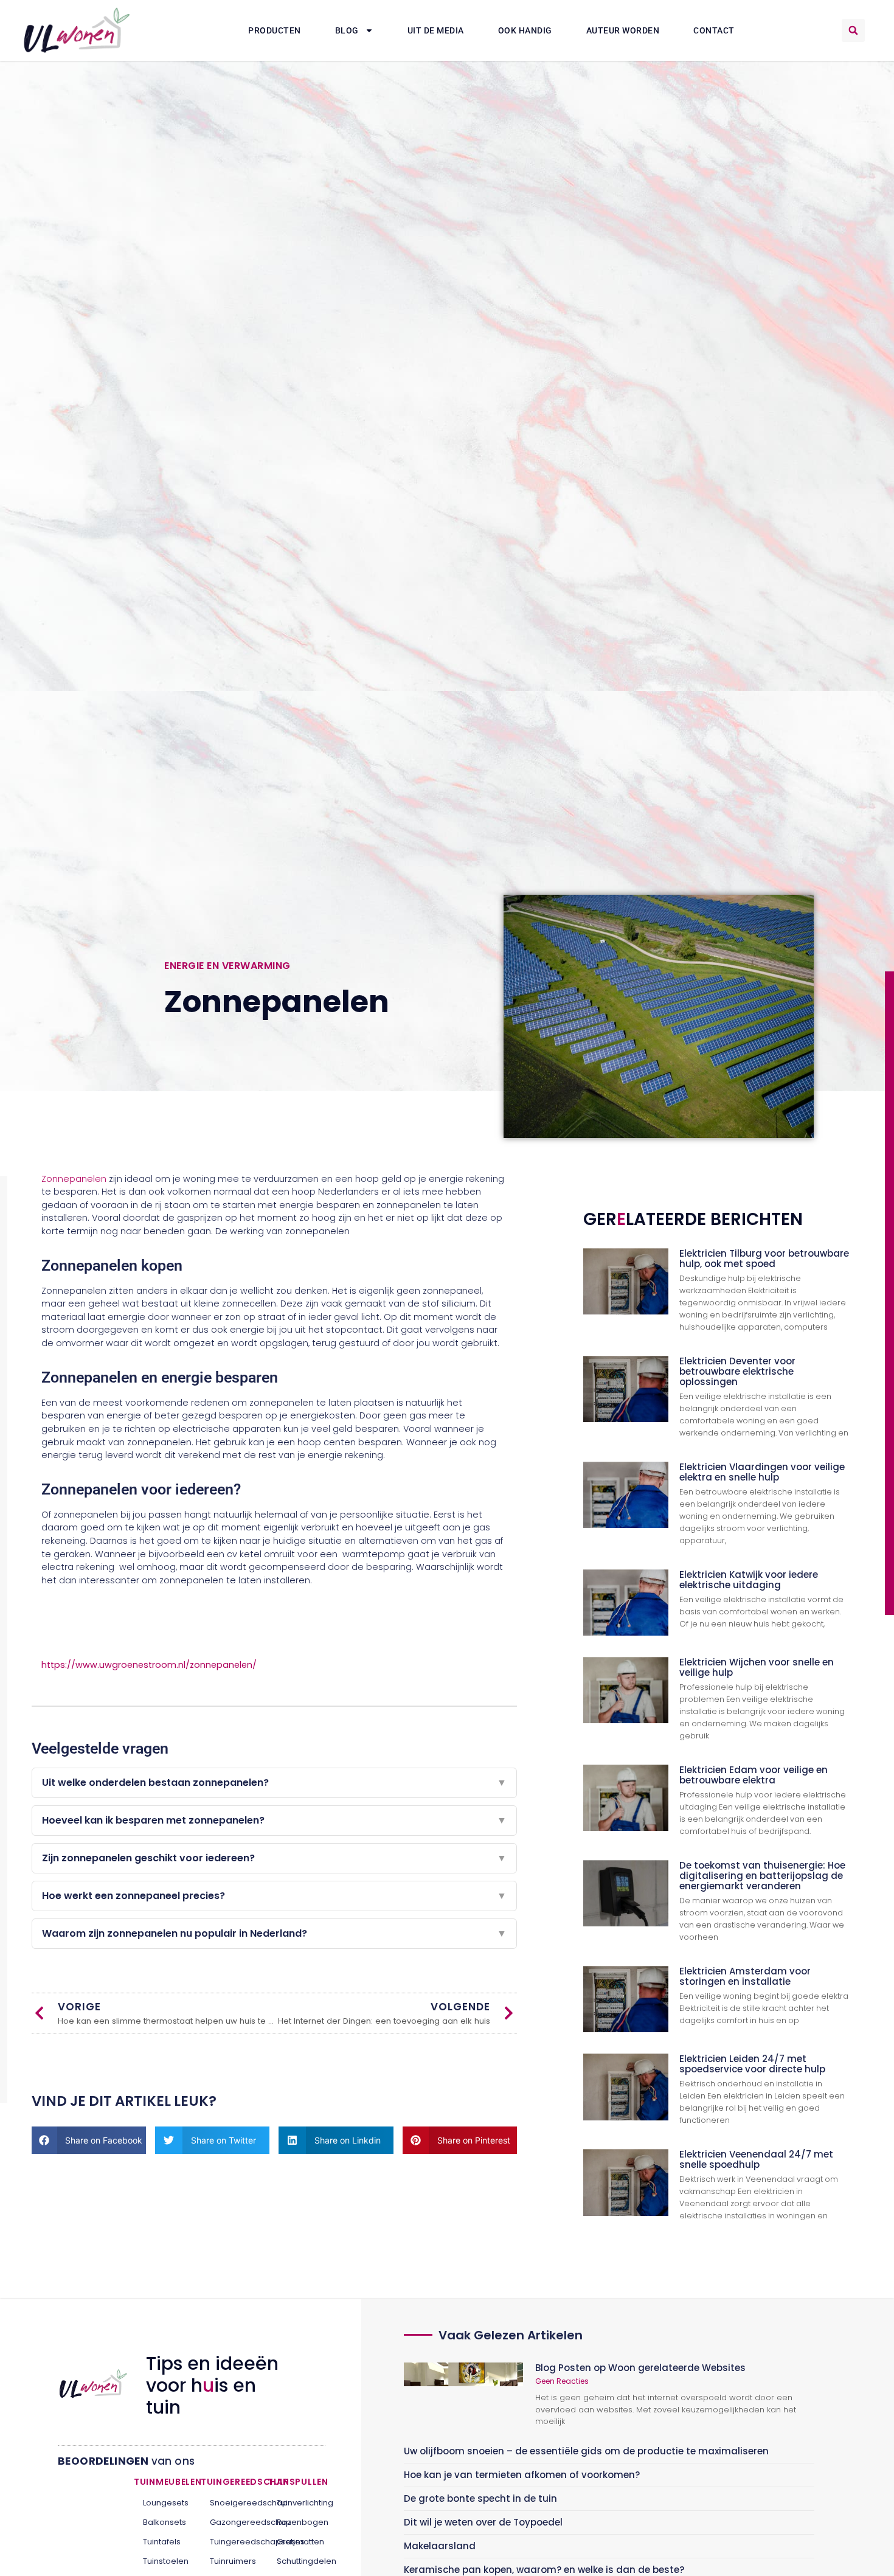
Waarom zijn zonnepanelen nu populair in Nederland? (274, 1933)
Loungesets (163, 2503)
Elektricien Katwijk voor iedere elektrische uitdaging (749, 1580)
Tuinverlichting (296, 2503)
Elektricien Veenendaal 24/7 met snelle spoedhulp (756, 2159)
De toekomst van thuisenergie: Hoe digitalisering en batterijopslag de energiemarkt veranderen (762, 1876)
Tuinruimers (230, 2561)
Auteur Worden (623, 30)
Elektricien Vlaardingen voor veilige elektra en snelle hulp (762, 1472)
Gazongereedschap (230, 2522)
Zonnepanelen (74, 1179)
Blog (347, 30)
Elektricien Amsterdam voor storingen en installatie (745, 1976)
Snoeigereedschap (230, 2503)
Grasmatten (296, 2542)
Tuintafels (162, 2542)
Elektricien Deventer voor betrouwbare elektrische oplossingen (737, 1371)
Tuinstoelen (163, 2561)
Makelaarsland (440, 2546)
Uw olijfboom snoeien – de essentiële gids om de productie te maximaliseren (586, 2451)
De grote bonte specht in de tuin (480, 2498)
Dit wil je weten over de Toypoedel (483, 2522)
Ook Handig (525, 30)
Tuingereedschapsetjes (230, 2542)
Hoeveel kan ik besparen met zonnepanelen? (274, 1820)
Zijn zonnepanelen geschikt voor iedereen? (274, 1858)
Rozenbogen (296, 2522)
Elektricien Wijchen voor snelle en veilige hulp (757, 1667)
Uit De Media (436, 30)
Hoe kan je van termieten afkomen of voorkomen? (522, 2475)
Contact (714, 30)
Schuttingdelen (296, 2561)
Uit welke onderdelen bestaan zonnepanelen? (274, 1783)
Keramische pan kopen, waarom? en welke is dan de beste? (544, 2570)
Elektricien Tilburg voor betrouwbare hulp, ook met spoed (764, 1258)
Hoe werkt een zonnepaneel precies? (274, 1896)
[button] (853, 30)
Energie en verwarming (227, 966)
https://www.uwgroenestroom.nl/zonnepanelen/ (149, 1665)
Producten (275, 30)
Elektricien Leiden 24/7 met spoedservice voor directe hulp (752, 2064)
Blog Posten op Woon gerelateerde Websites (640, 2368)
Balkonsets (163, 2522)
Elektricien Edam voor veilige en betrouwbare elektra (754, 1775)
